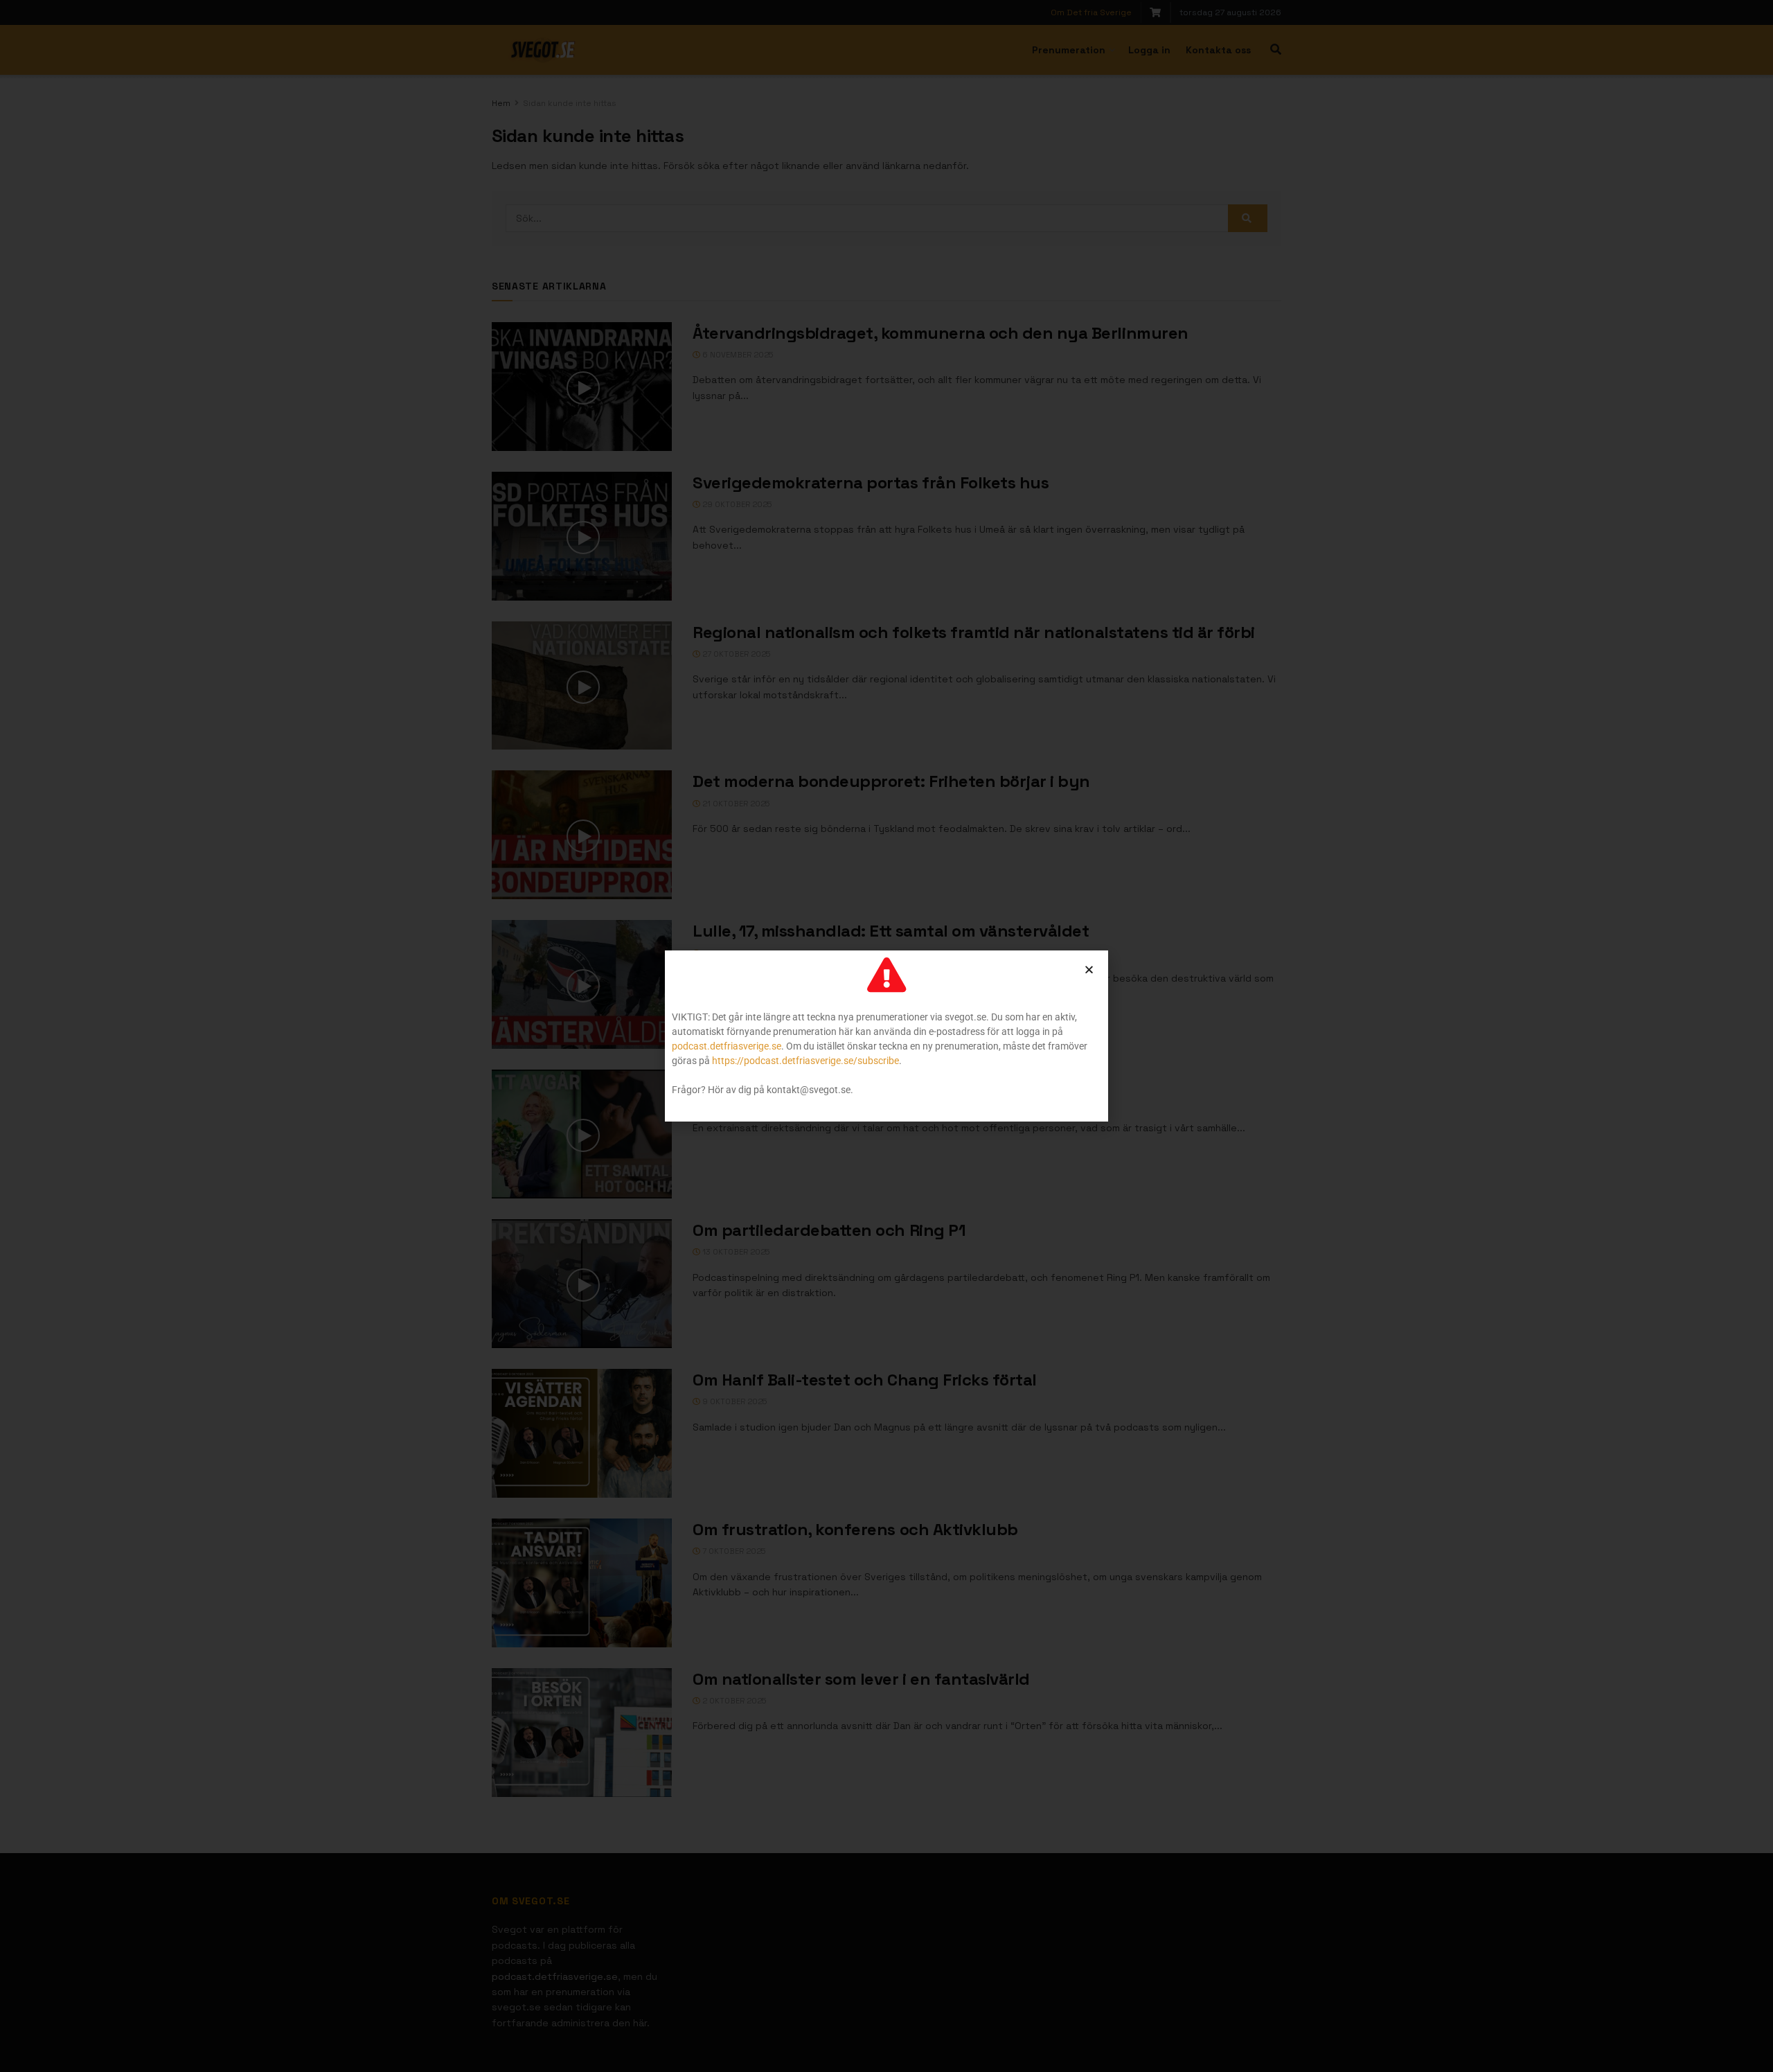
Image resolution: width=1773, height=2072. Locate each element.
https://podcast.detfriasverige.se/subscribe (805, 1061)
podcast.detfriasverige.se (727, 1046)
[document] (886, 1036)
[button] (1089, 969)
